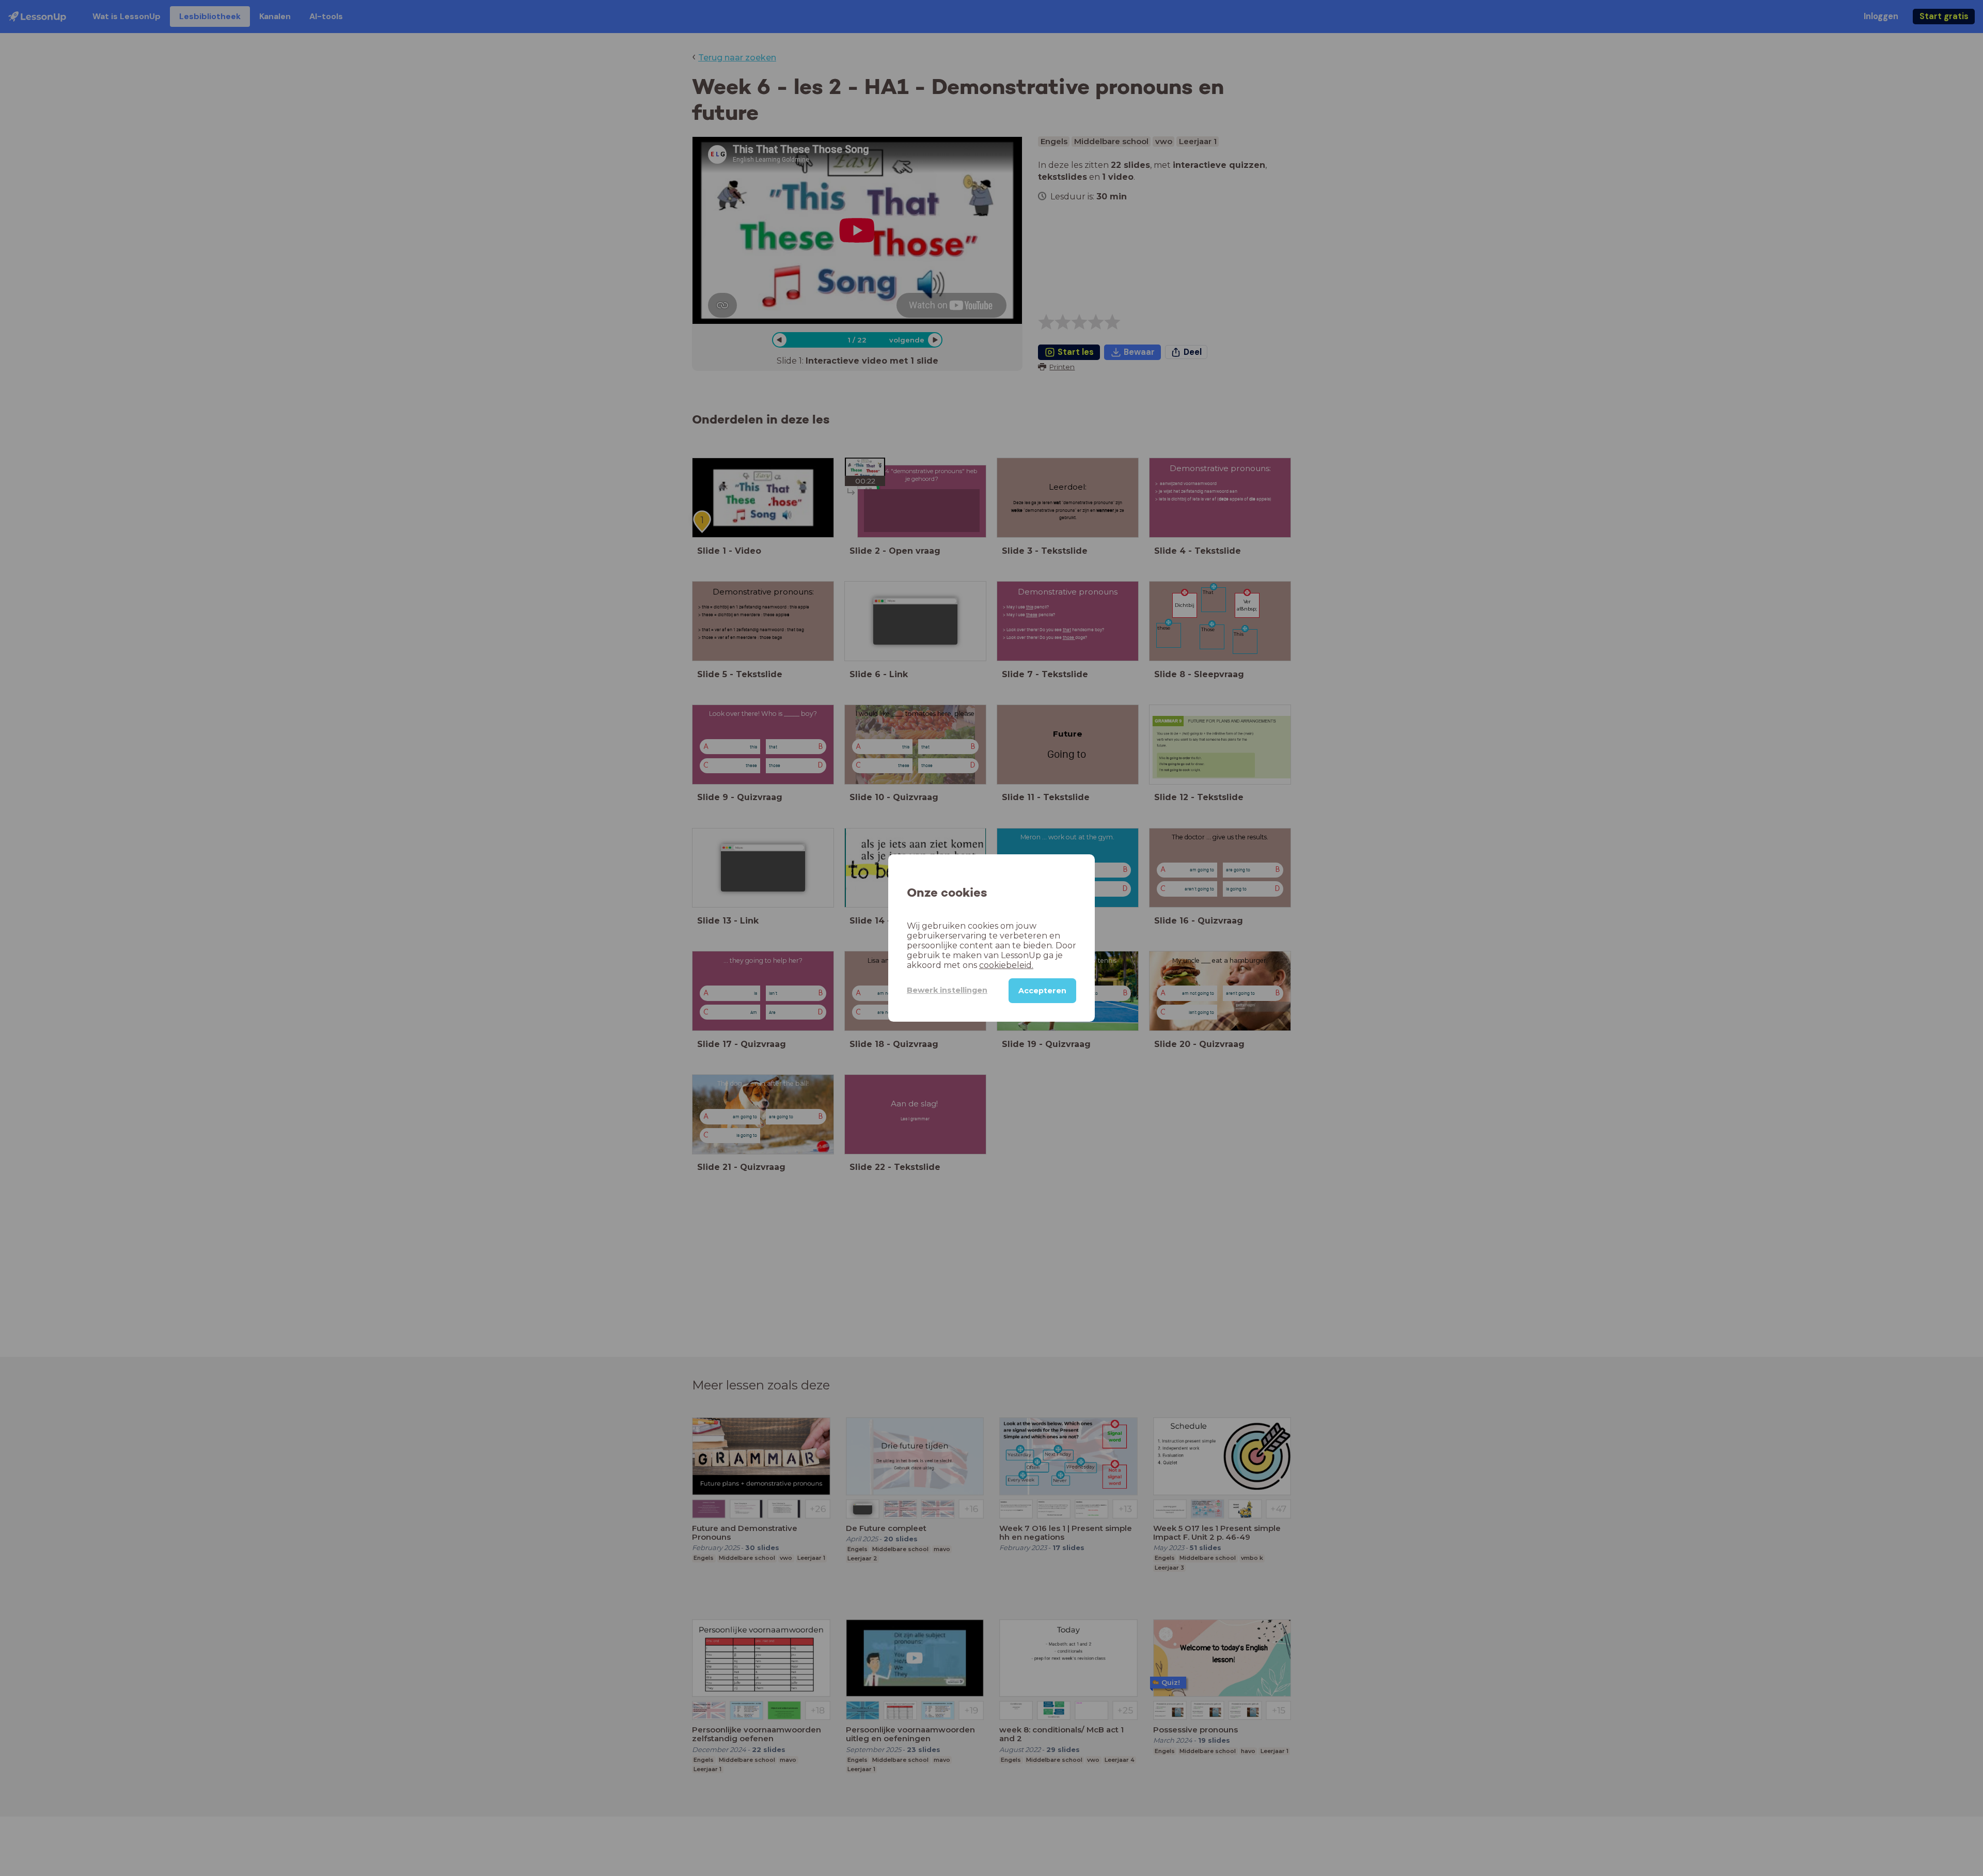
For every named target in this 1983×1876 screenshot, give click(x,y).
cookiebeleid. (1006, 965)
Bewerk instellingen (947, 990)
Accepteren (1042, 991)
